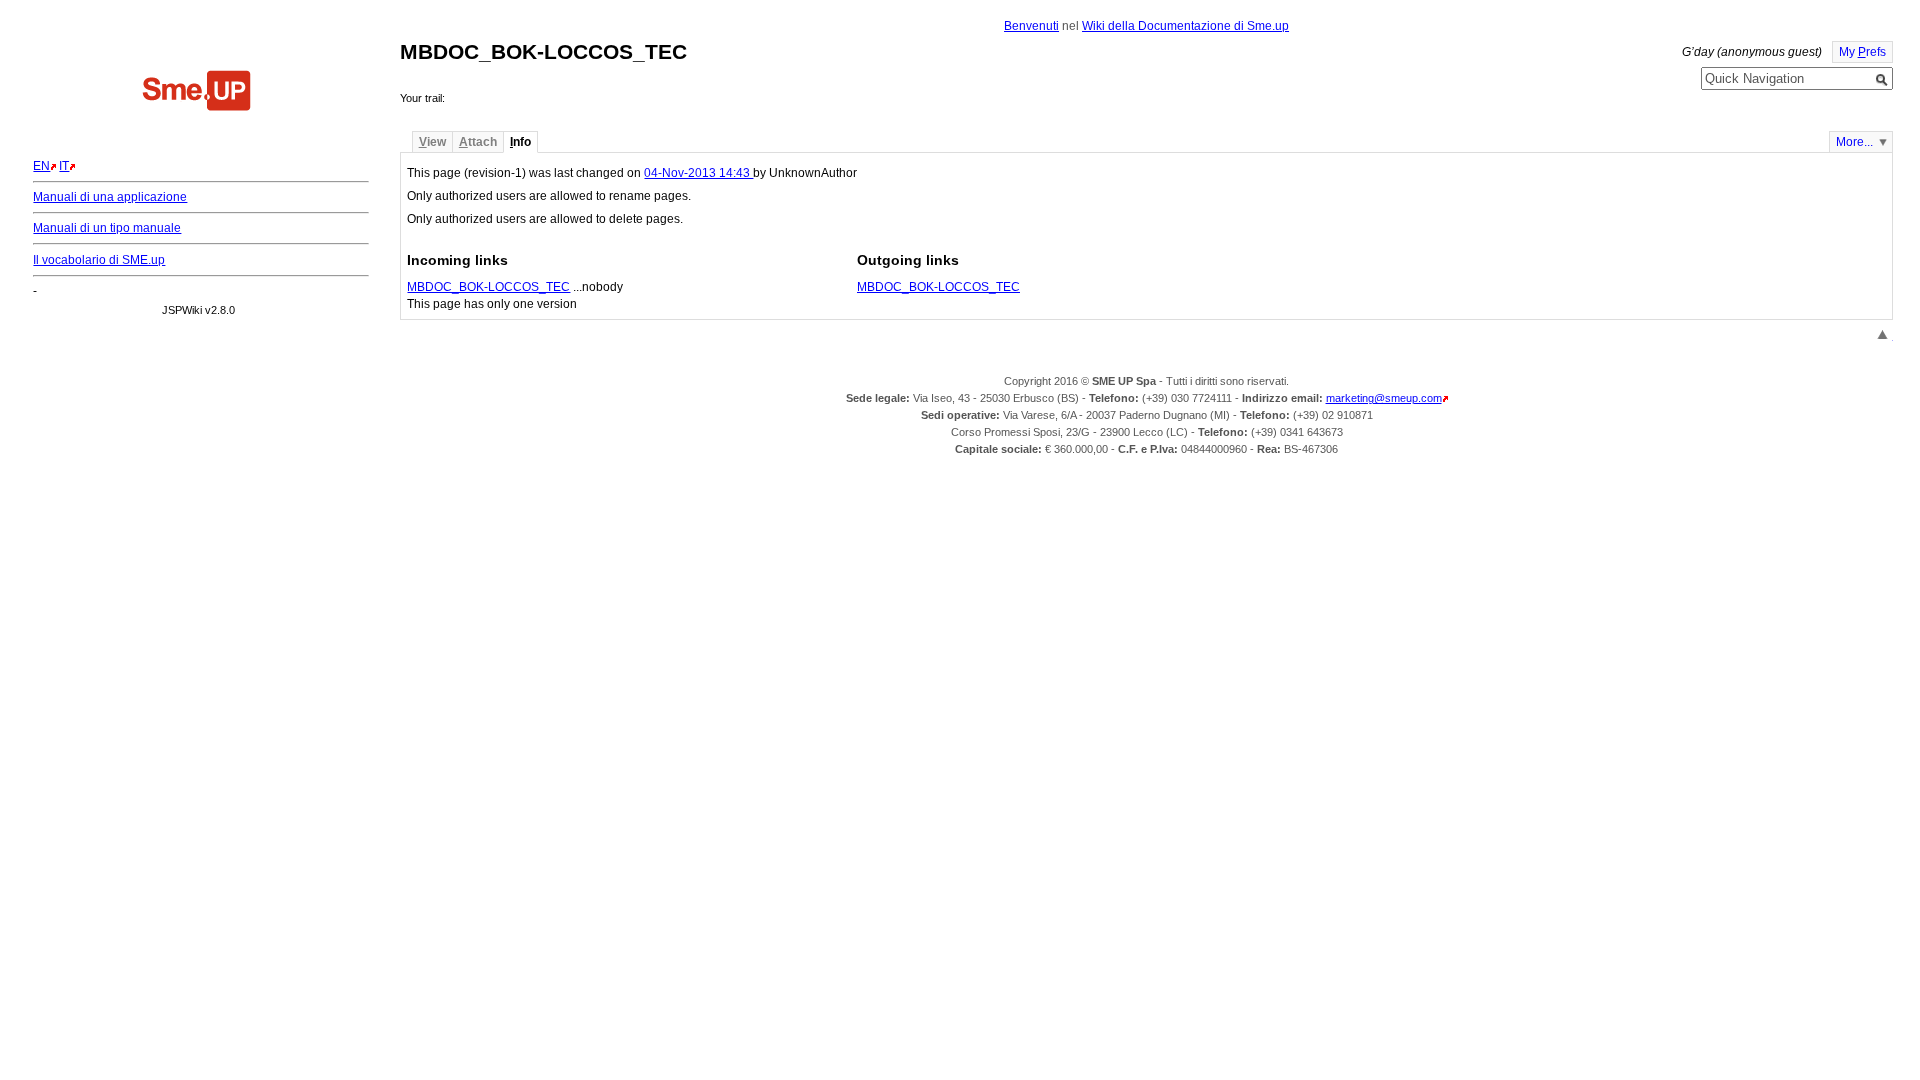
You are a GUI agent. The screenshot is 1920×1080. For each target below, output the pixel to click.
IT (64, 166)
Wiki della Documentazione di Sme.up (1185, 26)
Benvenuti (1031, 26)
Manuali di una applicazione (110, 197)
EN (41, 166)
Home (197, 93)
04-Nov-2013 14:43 (698, 173)
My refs (1862, 52)
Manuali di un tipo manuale (107, 228)
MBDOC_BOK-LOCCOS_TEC (488, 287)
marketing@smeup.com (1384, 398)
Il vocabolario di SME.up (99, 260)
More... (1854, 142)
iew (432, 142)
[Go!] (1882, 80)
